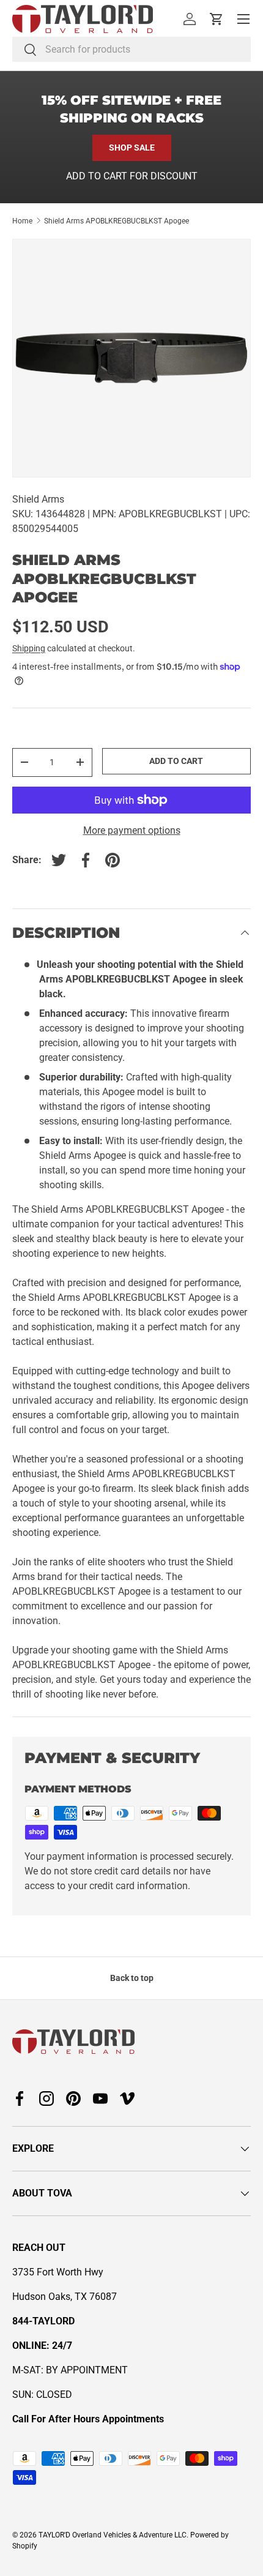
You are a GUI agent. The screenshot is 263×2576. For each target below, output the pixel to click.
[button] (217, 19)
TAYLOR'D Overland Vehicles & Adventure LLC (113, 2535)
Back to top (132, 1978)
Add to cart (176, 761)
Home (22, 221)
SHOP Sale (132, 148)
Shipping (29, 648)
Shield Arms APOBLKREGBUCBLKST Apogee (117, 221)
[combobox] (131, 49)
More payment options (132, 830)
